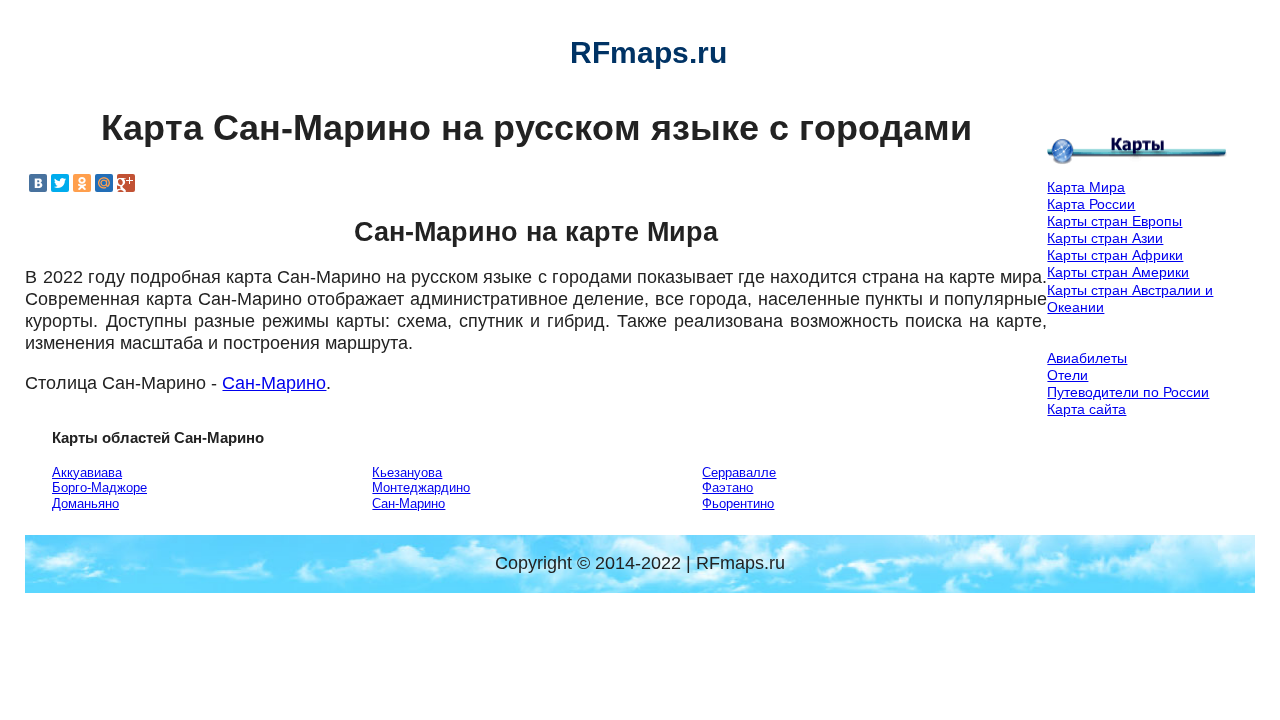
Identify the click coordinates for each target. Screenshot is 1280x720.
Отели (1067, 375)
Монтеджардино (421, 487)
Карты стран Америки (1118, 272)
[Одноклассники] (82, 183)
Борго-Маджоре (99, 487)
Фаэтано (727, 487)
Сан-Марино (274, 383)
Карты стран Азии (1105, 238)
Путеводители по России (1128, 392)
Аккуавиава (87, 472)
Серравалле (739, 472)
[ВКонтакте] (38, 183)
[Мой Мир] (104, 183)
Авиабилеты (1087, 358)
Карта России (1091, 204)
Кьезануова (407, 472)
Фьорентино (738, 503)
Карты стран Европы (1114, 221)
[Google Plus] (126, 183)
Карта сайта (1086, 409)
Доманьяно (85, 503)
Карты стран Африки (1115, 255)
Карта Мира (1086, 187)
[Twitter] (60, 183)
